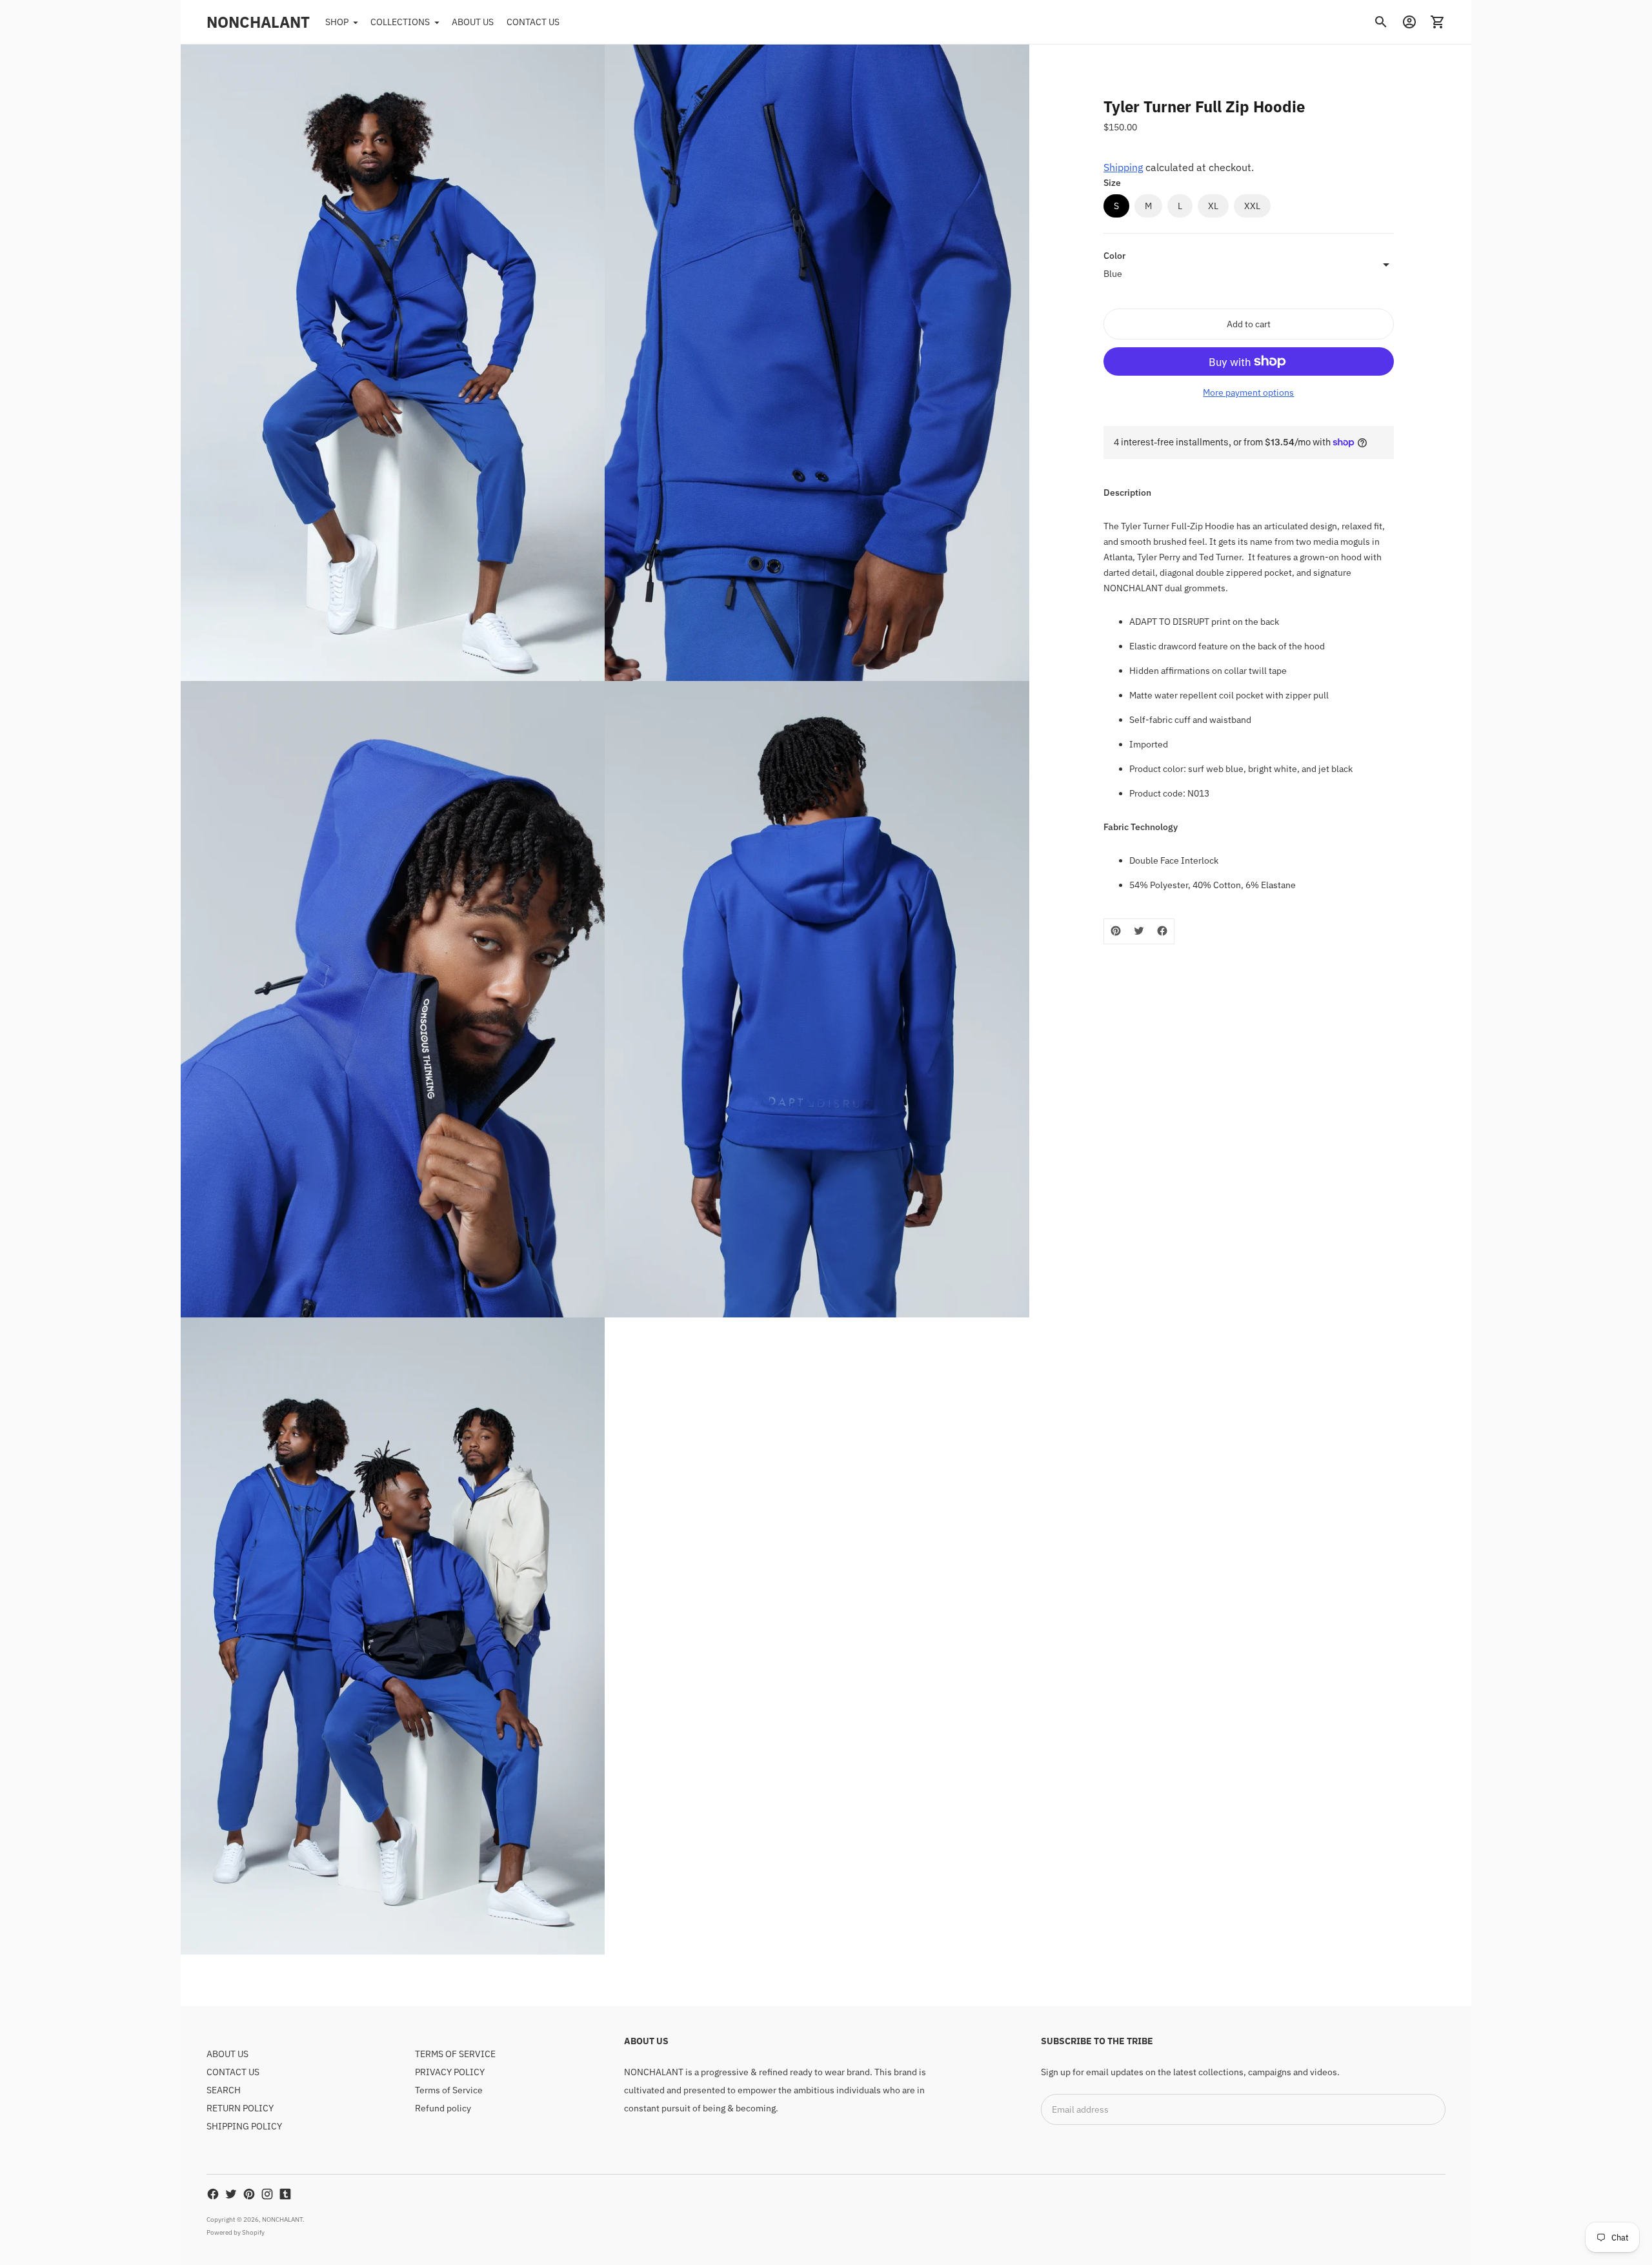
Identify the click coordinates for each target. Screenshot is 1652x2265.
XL (1213, 206)
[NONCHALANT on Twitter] (231, 2194)
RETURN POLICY (240, 2108)
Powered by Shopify (236, 2232)
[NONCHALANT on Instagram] (267, 2194)
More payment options (1248, 392)
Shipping (1123, 167)
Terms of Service (449, 2090)
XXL (1252, 206)
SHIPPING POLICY (244, 2126)
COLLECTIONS (400, 22)
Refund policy (443, 2108)
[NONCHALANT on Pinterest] (249, 2194)
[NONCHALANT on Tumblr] (285, 2194)
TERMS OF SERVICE (455, 2054)
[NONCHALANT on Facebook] (213, 2194)
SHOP (337, 22)
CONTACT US (533, 22)
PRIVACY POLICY (450, 2072)
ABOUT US (473, 22)
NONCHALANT (282, 2219)
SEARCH (224, 2090)
